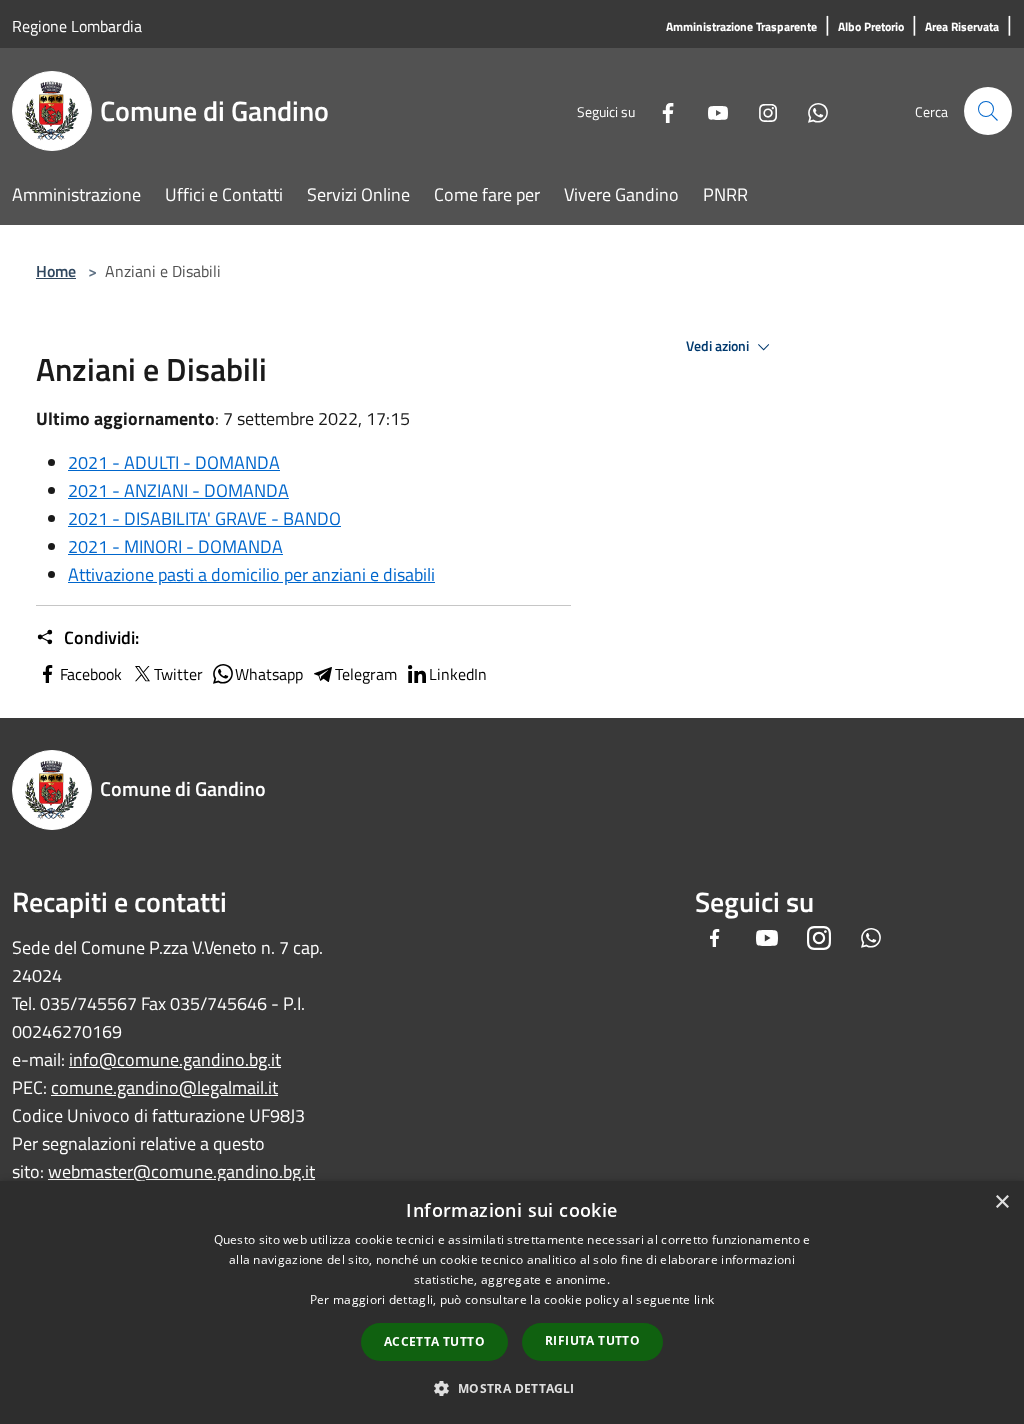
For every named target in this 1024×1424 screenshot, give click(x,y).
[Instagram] (760, 110)
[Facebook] (660, 110)
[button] (511, 1388)
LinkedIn (458, 674)
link (704, 1299)
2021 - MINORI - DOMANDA (175, 546)
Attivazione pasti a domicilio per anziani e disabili (251, 574)
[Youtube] (710, 110)
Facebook (91, 674)
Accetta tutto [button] (434, 1341)
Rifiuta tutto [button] (592, 1340)
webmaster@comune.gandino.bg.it (181, 1171)
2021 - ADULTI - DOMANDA (174, 462)
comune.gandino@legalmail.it (164, 1087)
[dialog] (512, 1302)
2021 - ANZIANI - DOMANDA (178, 490)
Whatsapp (269, 674)
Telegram (366, 674)
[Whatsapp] (810, 110)
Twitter (178, 674)
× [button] (1001, 1202)
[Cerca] (988, 111)
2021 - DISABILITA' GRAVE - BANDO (204, 518)
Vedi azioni (719, 346)
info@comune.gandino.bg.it (175, 1059)
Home (56, 271)
